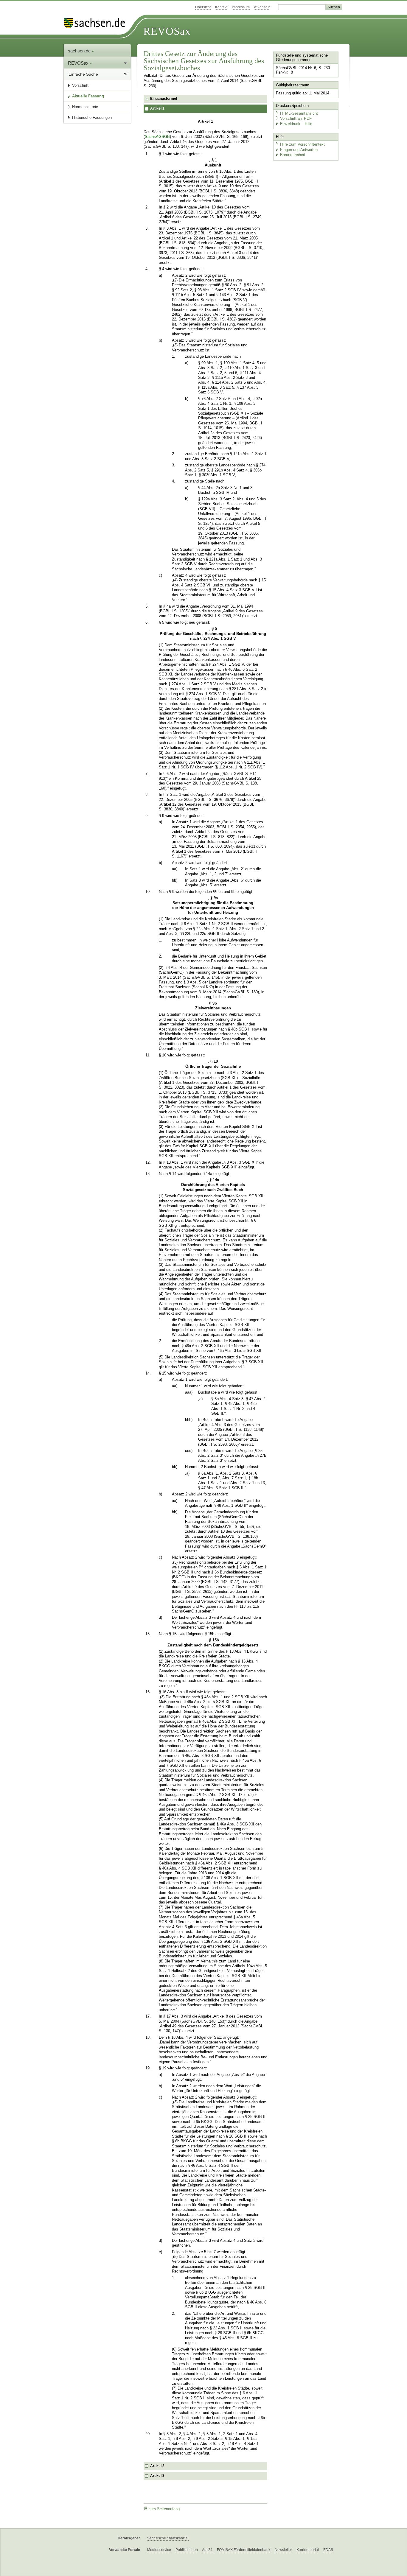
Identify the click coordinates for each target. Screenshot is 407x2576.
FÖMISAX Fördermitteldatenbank (244, 2550)
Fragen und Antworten (299, 150)
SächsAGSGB (157, 137)
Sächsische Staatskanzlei (168, 2538)
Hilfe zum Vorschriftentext (302, 144)
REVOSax (167, 31)
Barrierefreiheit (293, 155)
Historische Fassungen (92, 117)
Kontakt (221, 7)
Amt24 (207, 2550)
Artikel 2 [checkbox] (157, 2466)
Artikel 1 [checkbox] (157, 108)
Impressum (241, 7)
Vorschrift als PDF (296, 118)
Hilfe (309, 124)
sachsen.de (80, 51)
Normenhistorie (85, 107)
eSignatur (262, 7)
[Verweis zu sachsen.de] (97, 23)
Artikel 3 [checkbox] (157, 2476)
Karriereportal (308, 2550)
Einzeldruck (291, 124)
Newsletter (283, 2550)
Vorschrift (80, 85)
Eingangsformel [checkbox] (164, 99)
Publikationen (187, 2550)
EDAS (328, 2550)
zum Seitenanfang (164, 2509)
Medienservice (159, 2550)
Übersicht (203, 7)
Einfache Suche (83, 74)
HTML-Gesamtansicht (299, 113)
